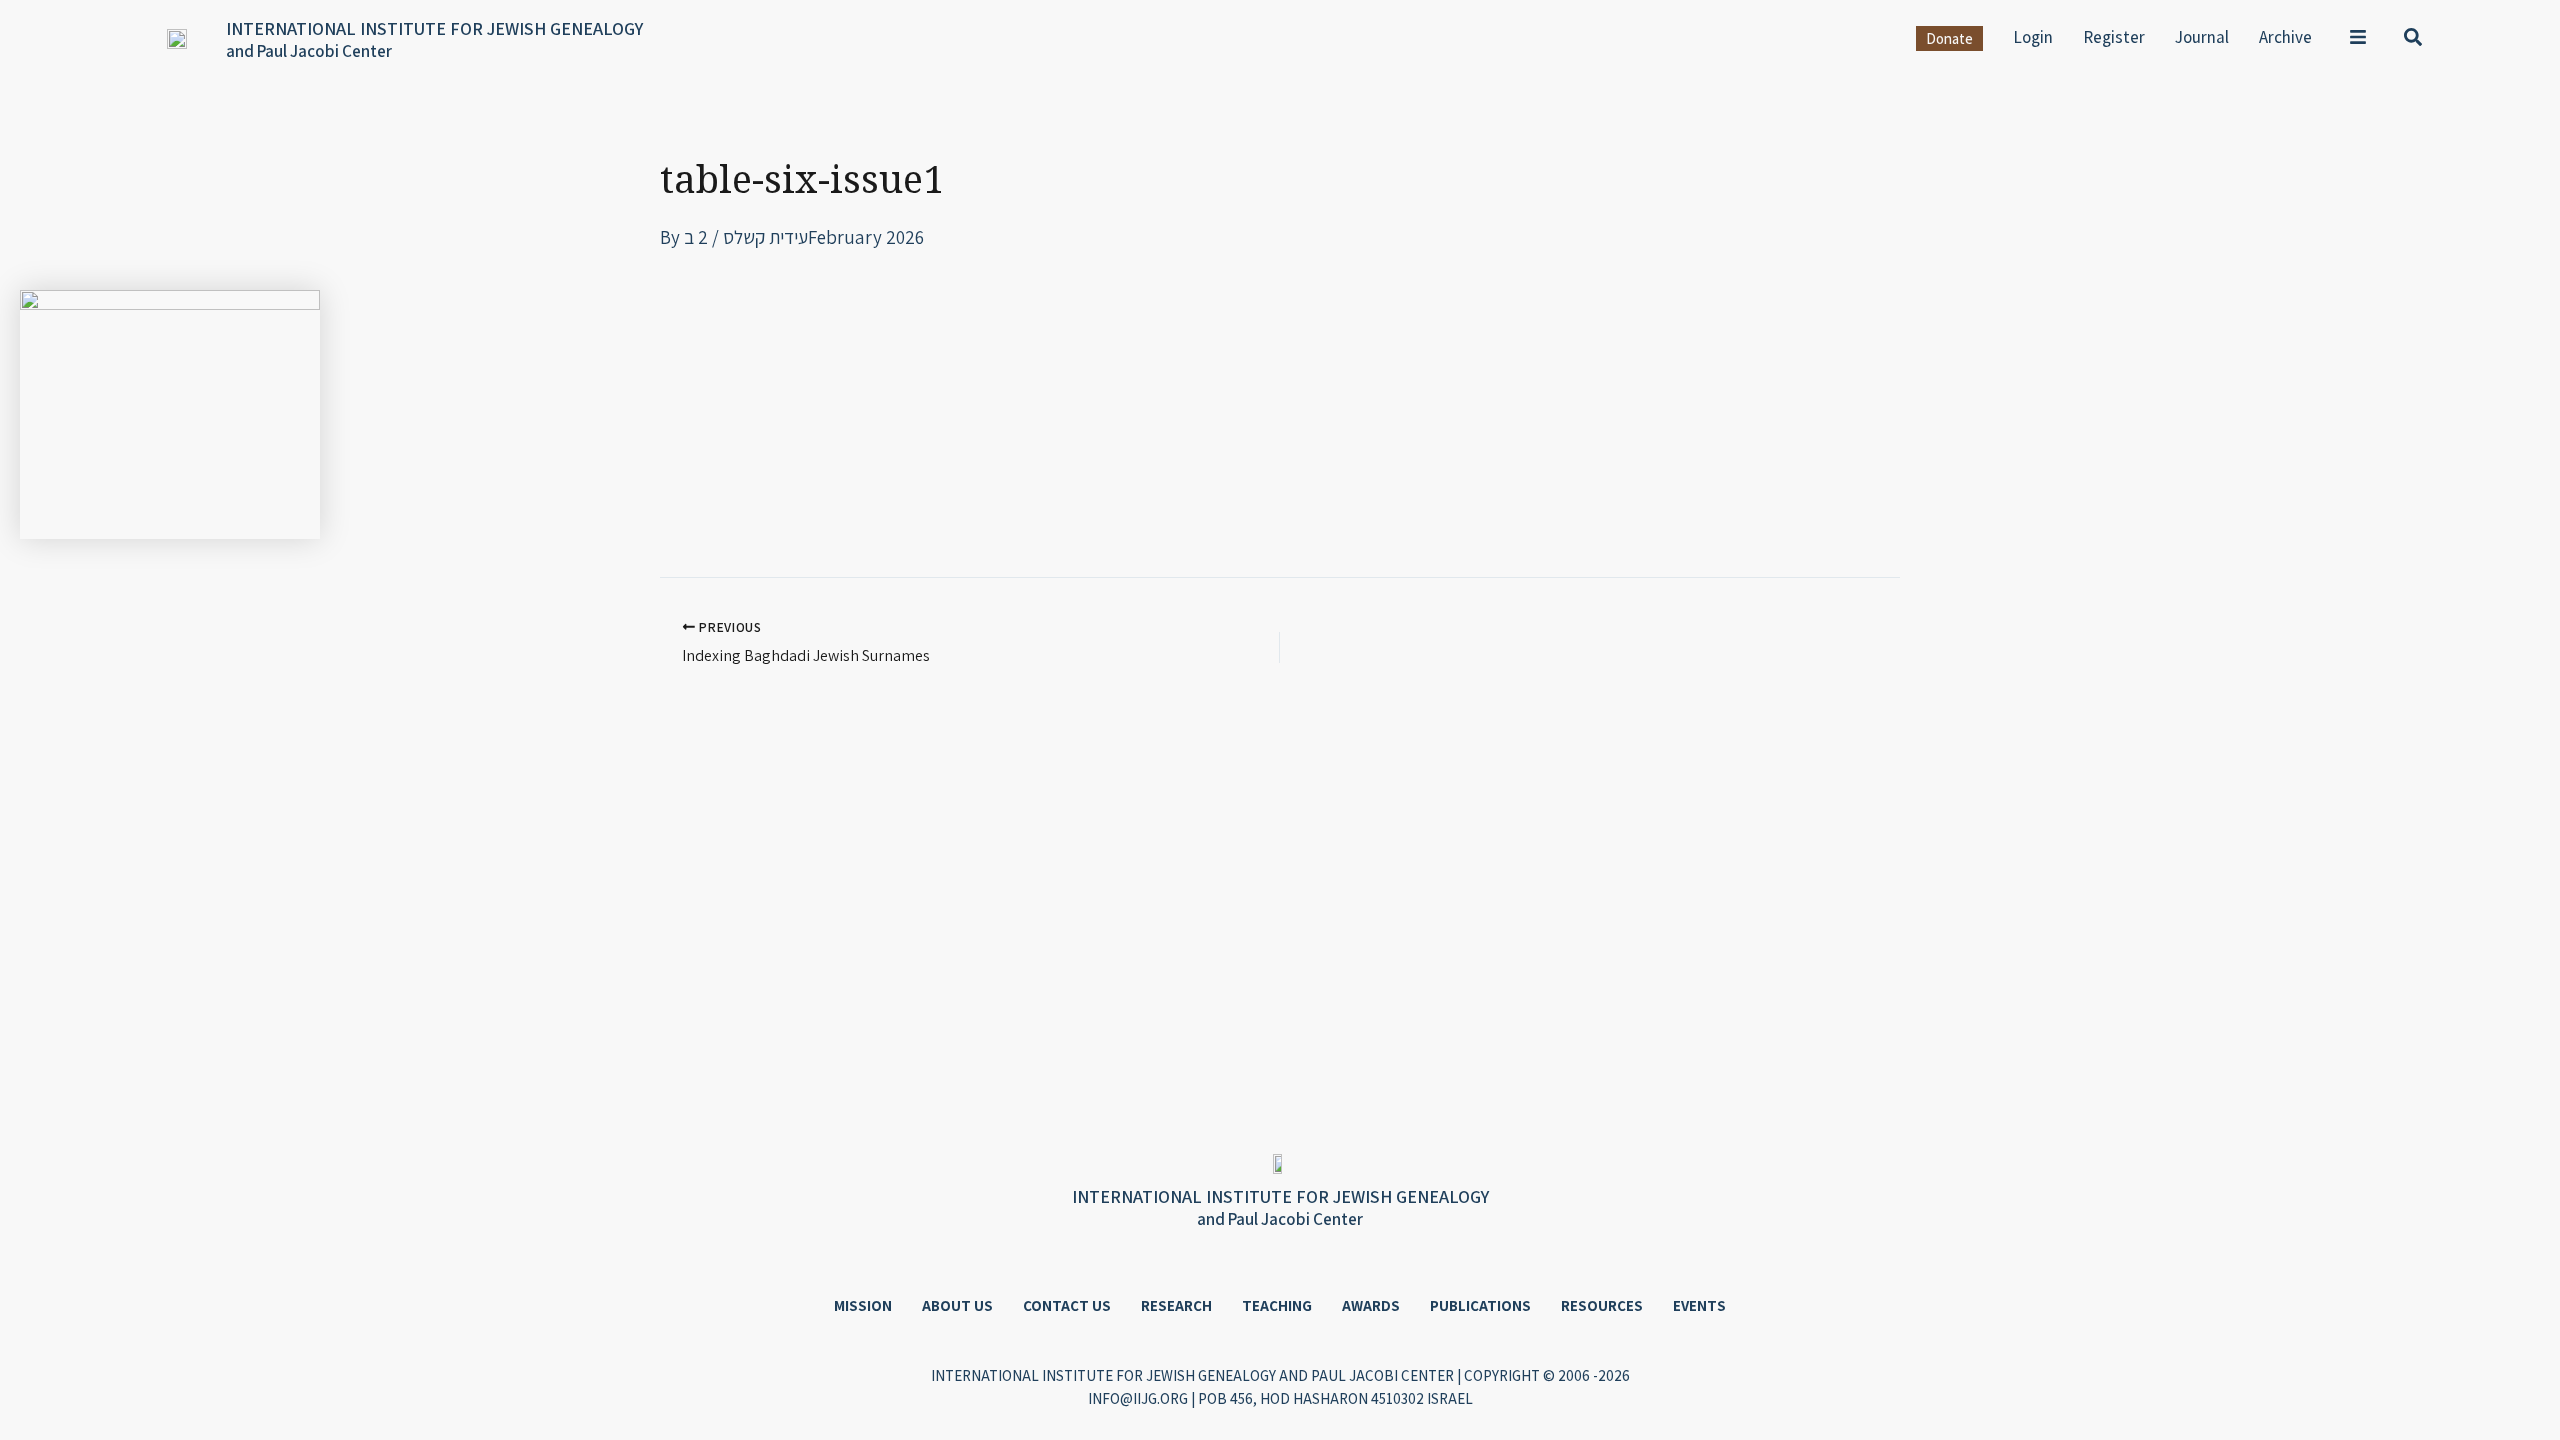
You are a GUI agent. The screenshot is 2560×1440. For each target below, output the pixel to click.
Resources (1602, 1305)
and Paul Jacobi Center (309, 51)
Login (2033, 37)
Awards (1371, 1305)
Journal (2202, 37)
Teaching (1277, 1305)
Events (1699, 1305)
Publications (1480, 1305)
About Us (957, 1305)
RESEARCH (1176, 1305)
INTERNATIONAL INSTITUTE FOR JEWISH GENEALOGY (434, 28)
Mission (863, 1305)
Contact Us (1067, 1305)
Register (2114, 37)
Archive (2285, 37)
